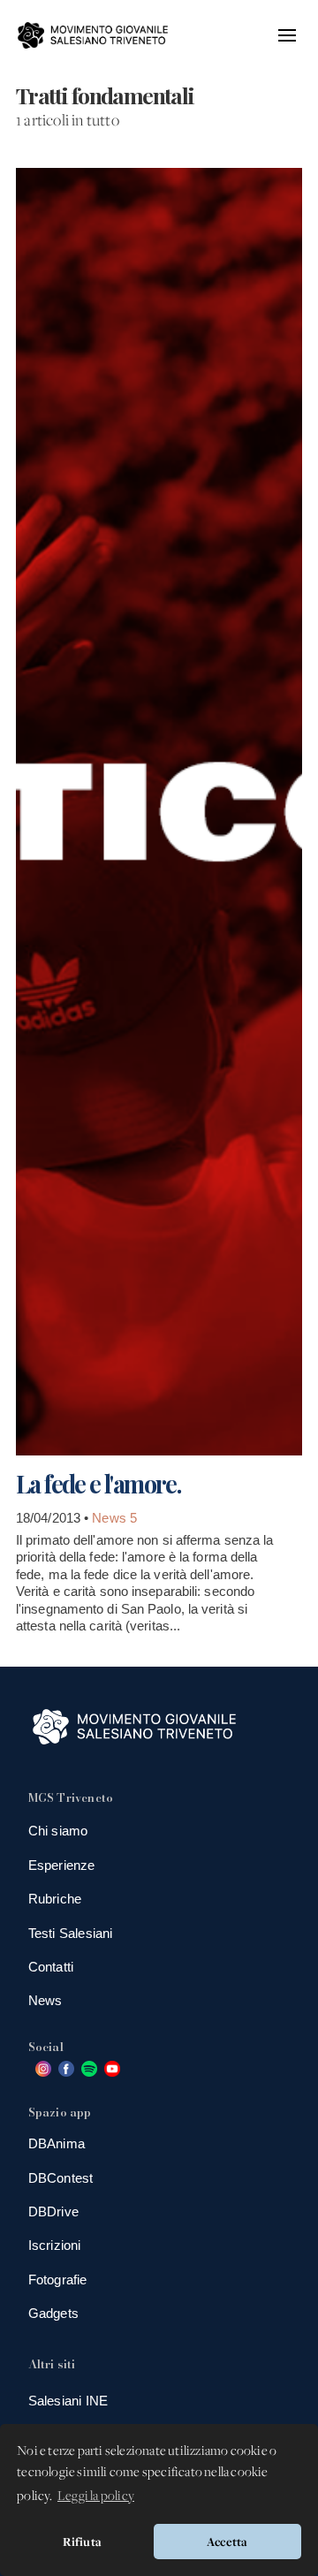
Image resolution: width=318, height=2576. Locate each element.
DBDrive (53, 2211)
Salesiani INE (68, 2401)
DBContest (61, 2178)
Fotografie (58, 2280)
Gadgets (53, 2313)
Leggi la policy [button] (96, 2496)
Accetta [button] (227, 2542)
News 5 (114, 1518)
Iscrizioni (55, 2245)
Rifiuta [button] (82, 2542)
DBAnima (57, 2143)
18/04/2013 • (54, 1518)
